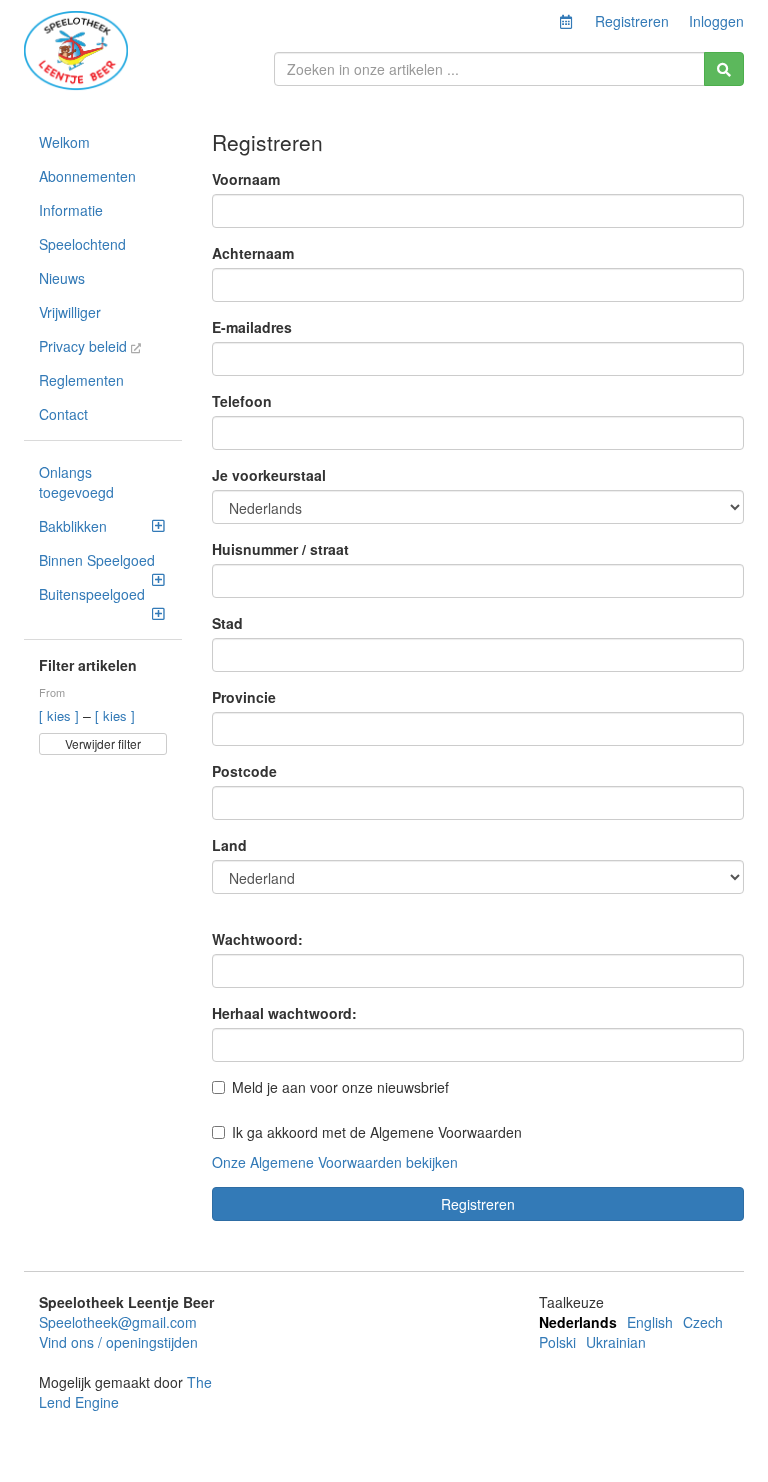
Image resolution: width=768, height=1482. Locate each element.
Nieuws (62, 278)
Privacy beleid (85, 346)
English (650, 1322)
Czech (703, 1322)
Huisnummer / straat (280, 549)
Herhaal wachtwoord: (284, 1013)
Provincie (244, 697)
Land (229, 845)
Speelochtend (82, 244)
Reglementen (81, 380)
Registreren (632, 21)
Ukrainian (616, 1342)
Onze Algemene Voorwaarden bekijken (335, 1162)
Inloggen (716, 21)
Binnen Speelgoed (97, 560)
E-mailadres (252, 327)
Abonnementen (87, 176)
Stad (227, 623)
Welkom (64, 142)
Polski (557, 1342)
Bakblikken (73, 526)
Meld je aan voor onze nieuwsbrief (340, 1087)
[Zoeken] (724, 69)
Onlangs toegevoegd (76, 482)
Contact (63, 414)
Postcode (244, 771)
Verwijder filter (103, 743)
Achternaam (253, 253)
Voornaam (246, 179)
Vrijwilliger (70, 312)
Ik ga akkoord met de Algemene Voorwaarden (377, 1132)
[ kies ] (61, 715)
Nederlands (578, 1322)
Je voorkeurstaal (269, 475)
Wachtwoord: (257, 939)
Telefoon (242, 401)
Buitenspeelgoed (92, 594)
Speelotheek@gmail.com (118, 1322)
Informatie (71, 210)
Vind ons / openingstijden (118, 1342)
